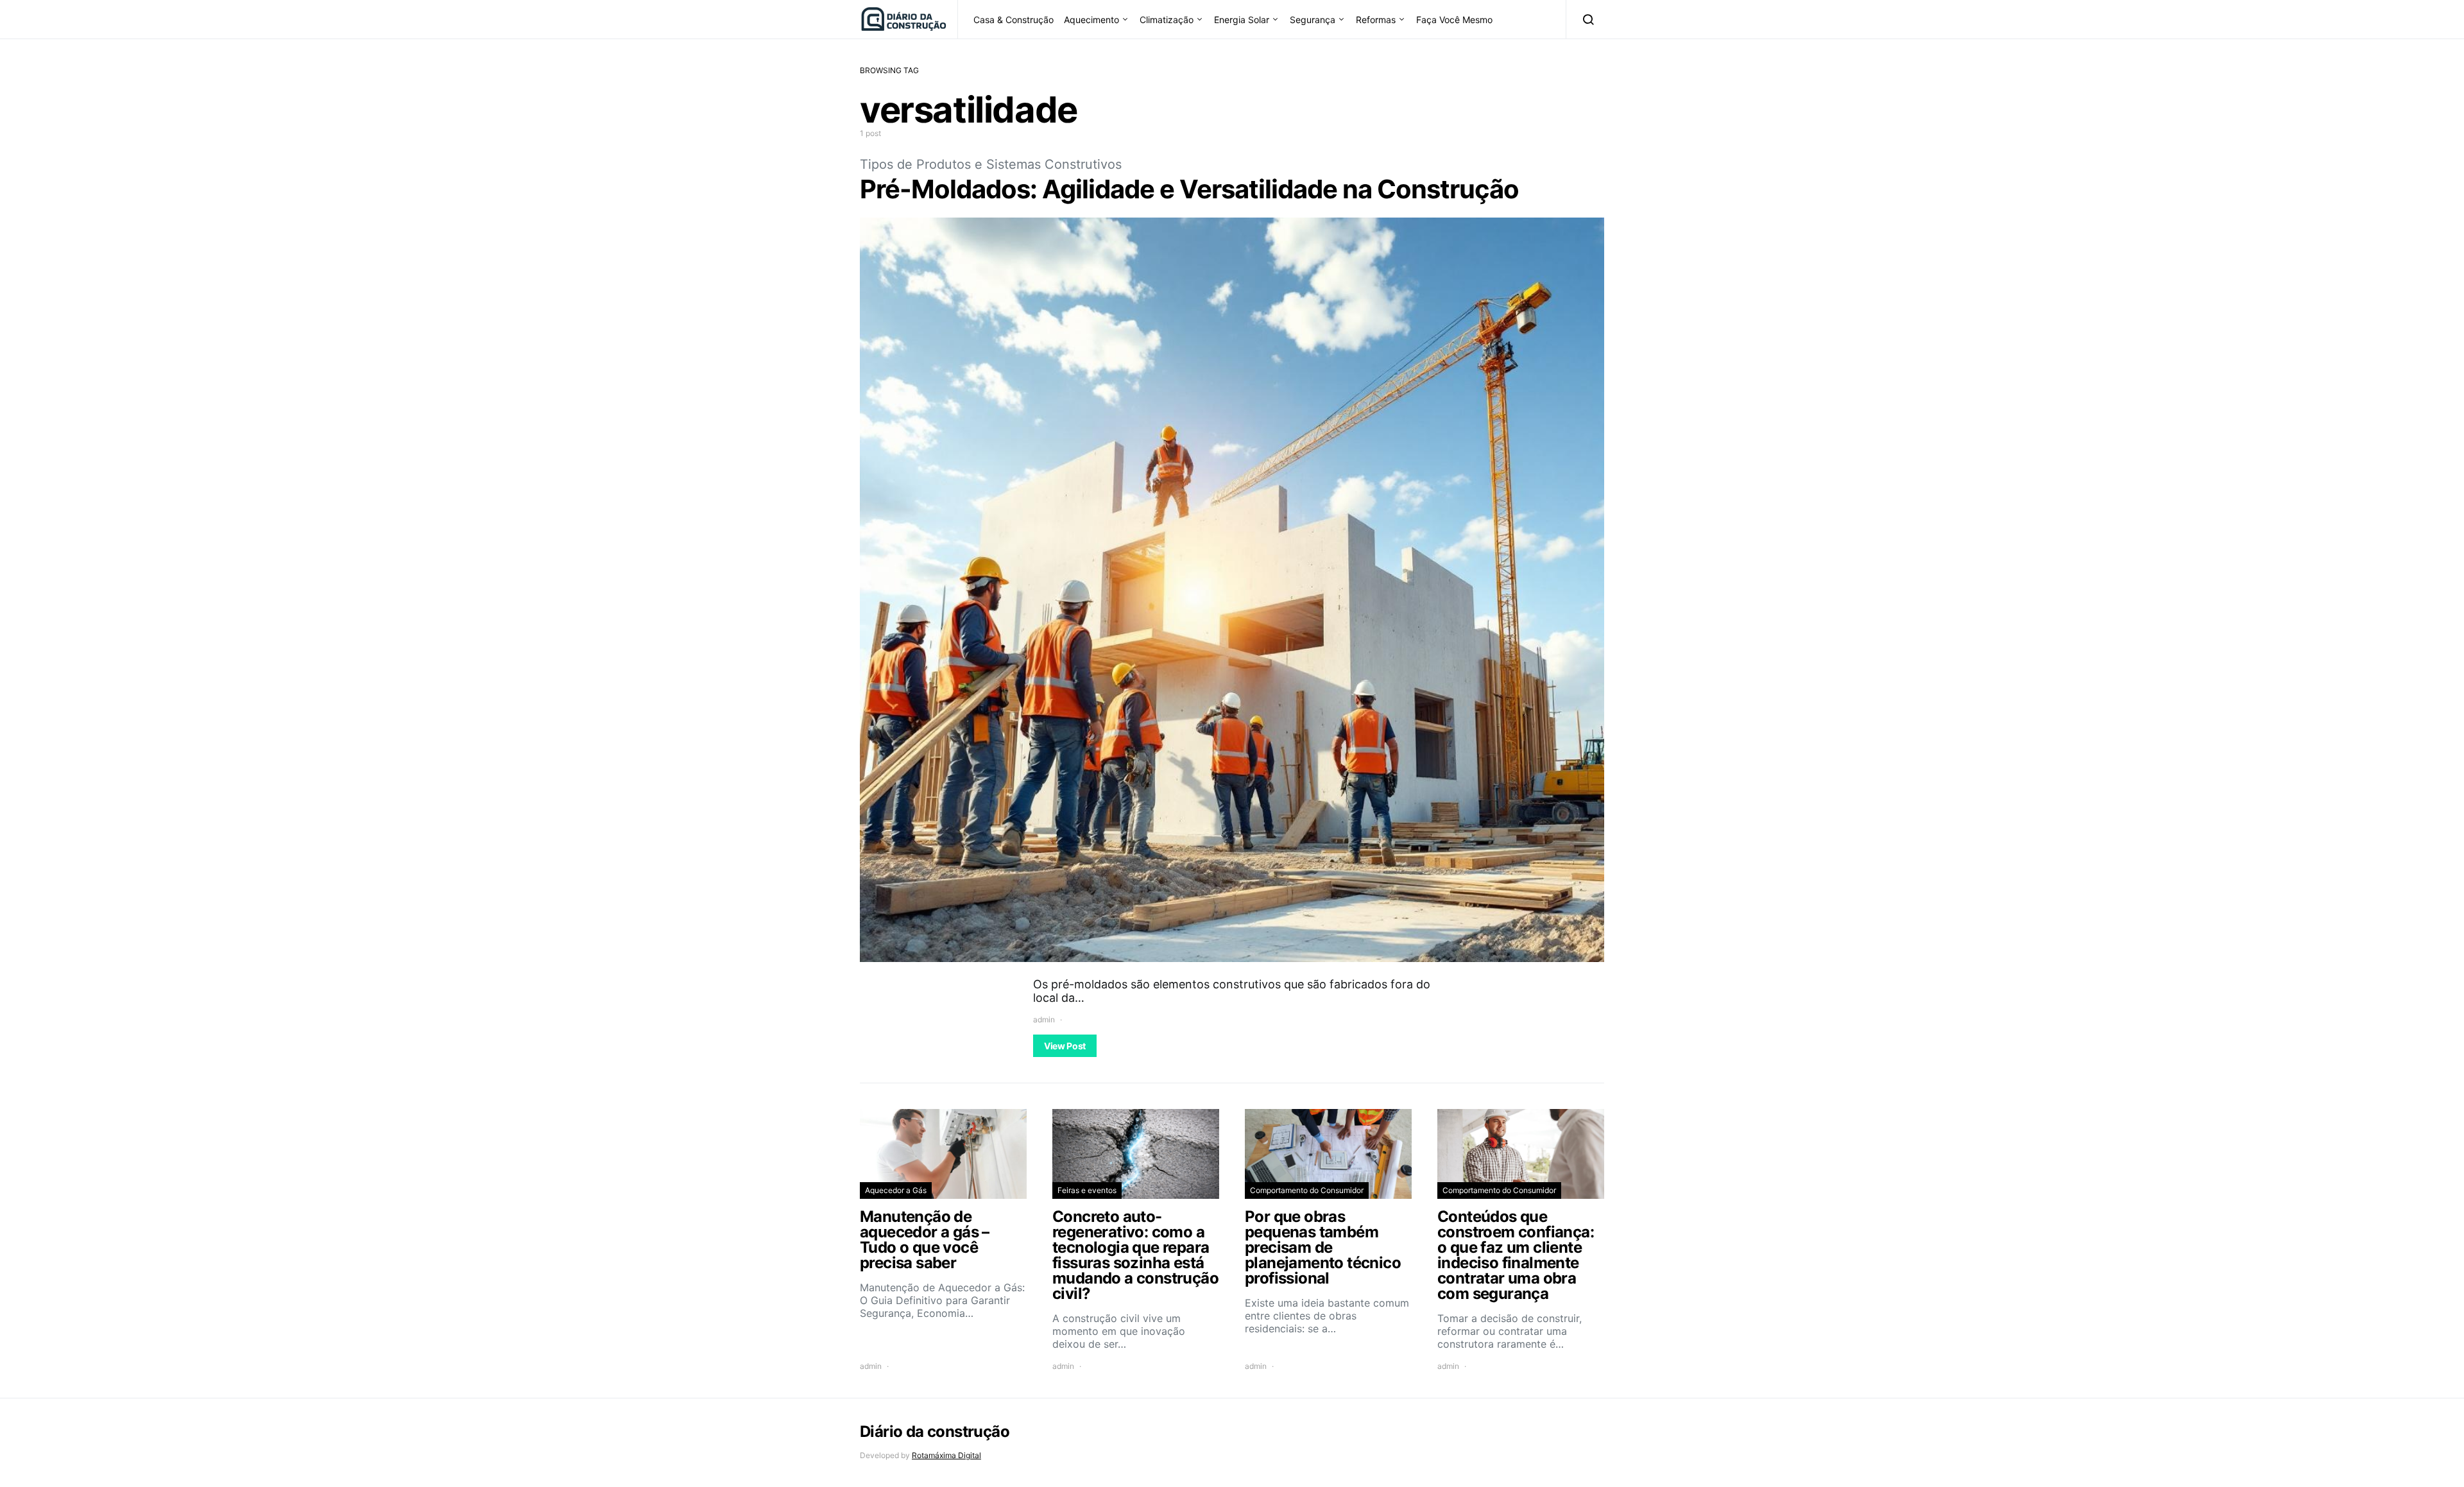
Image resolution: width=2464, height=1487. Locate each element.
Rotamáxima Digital (946, 1455)
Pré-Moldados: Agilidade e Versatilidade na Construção (1189, 189)
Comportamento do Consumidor (1307, 1190)
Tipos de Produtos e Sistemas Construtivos (991, 164)
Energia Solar (1242, 20)
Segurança (1313, 20)
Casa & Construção (1014, 20)
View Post (1065, 1046)
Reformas (1376, 20)
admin (1044, 1019)
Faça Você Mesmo (1454, 20)
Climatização (1167, 20)
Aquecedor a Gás (896, 1190)
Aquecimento (1091, 20)
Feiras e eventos (1087, 1190)
